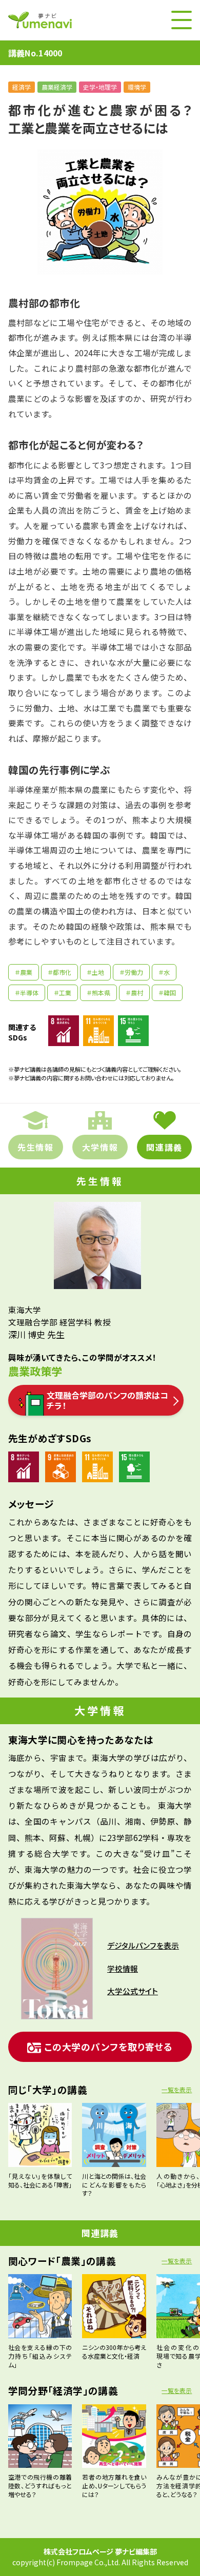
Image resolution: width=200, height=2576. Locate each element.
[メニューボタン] (182, 20)
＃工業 (63, 993)
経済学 (22, 87)
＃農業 (24, 972)
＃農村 (134, 993)
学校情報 (123, 1968)
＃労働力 (131, 972)
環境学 (137, 87)
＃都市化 (59, 972)
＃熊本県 (98, 993)
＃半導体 (27, 993)
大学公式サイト (133, 1991)
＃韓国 (167, 993)
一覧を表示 (177, 2089)
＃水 (164, 972)
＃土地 (95, 972)
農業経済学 (57, 87)
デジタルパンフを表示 (143, 1945)
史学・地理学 (100, 87)
